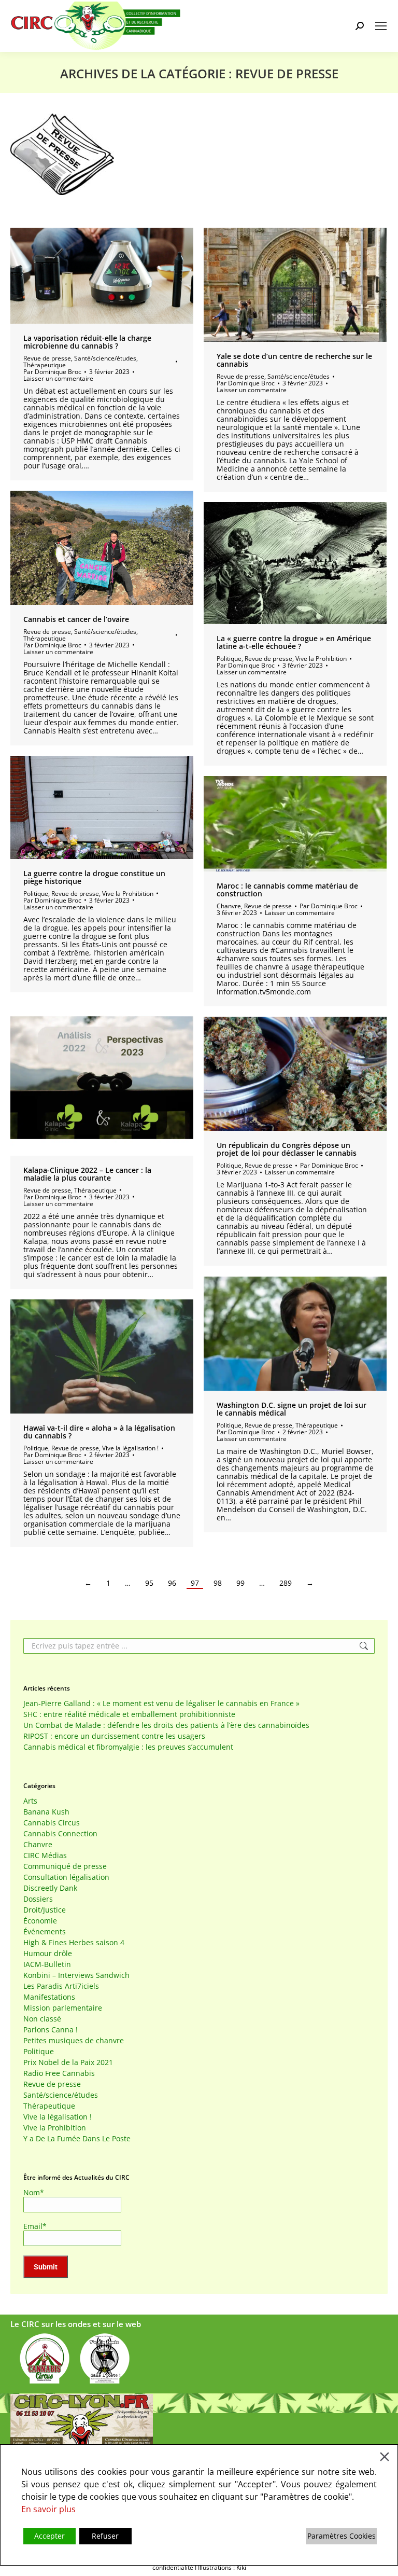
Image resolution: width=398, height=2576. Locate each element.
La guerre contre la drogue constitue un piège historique (94, 877)
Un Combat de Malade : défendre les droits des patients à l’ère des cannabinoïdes (166, 1725)
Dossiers (38, 1899)
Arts (30, 1801)
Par (52, 372)
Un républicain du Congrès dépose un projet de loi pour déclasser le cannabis (287, 1149)
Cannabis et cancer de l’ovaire (76, 619)
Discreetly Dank (50, 1888)
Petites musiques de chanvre (74, 2041)
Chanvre (229, 906)
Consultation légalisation (66, 1877)
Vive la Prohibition (321, 659)
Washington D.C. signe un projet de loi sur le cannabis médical (292, 1409)
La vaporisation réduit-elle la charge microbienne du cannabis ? (87, 342)
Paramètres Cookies (342, 2536)
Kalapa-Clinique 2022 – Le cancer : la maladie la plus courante (87, 1174)
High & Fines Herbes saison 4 (74, 1943)
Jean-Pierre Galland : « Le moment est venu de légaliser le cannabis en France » (161, 1704)
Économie (40, 1921)
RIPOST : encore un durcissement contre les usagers (114, 1736)
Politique (229, 659)
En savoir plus (48, 2509)
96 (172, 1583)
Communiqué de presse (65, 1866)
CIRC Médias (45, 1855)
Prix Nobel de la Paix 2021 (68, 2062)
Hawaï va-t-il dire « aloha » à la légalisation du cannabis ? (99, 1432)
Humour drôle (48, 1954)
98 (218, 1583)
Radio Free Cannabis (59, 2073)
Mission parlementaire (63, 2008)
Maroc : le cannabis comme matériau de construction (287, 890)
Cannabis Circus (52, 1823)
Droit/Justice (45, 1910)
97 (195, 1583)
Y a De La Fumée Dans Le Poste (77, 2139)
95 (149, 1583)
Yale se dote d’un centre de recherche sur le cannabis (294, 360)
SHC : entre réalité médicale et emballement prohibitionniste (129, 1714)
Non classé (42, 2019)
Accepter (49, 2536)
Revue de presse (47, 358)
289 (286, 1583)
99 (240, 1583)
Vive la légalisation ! (130, 1448)
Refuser (105, 2536)
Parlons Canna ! (51, 2030)
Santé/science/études (105, 358)
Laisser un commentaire (58, 378)
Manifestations (49, 1997)
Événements (45, 1932)
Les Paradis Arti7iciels (61, 1986)
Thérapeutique (45, 365)
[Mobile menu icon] (381, 26)
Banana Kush (46, 1812)
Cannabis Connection (60, 1834)
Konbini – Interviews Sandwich (76, 1975)
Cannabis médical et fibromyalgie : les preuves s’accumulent (128, 1747)
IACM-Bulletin (47, 1964)
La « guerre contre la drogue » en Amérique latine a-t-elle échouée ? (294, 642)
